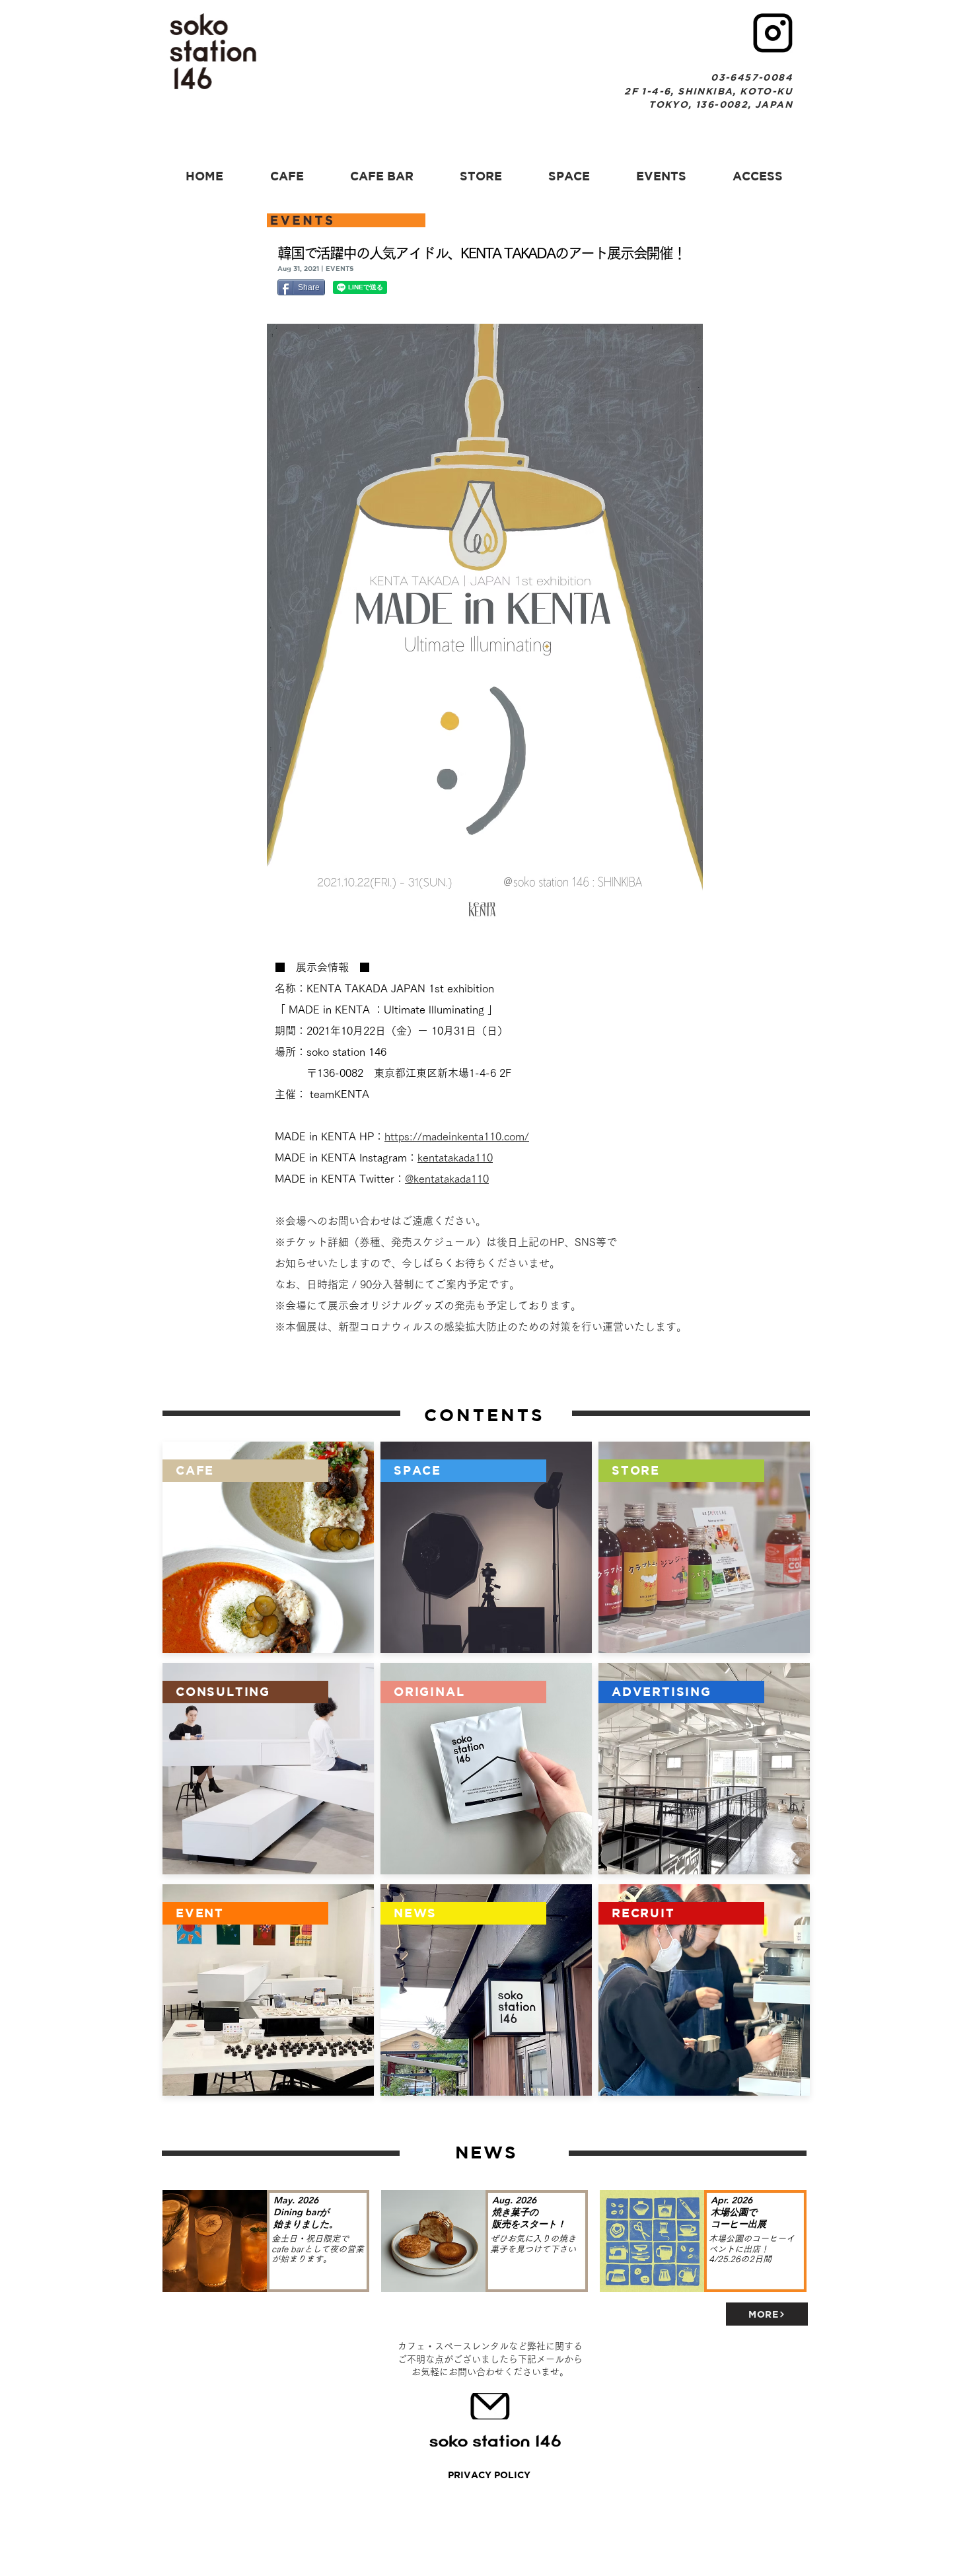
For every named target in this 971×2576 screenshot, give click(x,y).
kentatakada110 (455, 1158)
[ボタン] (267, 2241)
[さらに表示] (268, 1769)
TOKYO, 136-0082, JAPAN (721, 104)
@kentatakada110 (447, 1179)
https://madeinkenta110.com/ (457, 1136)
